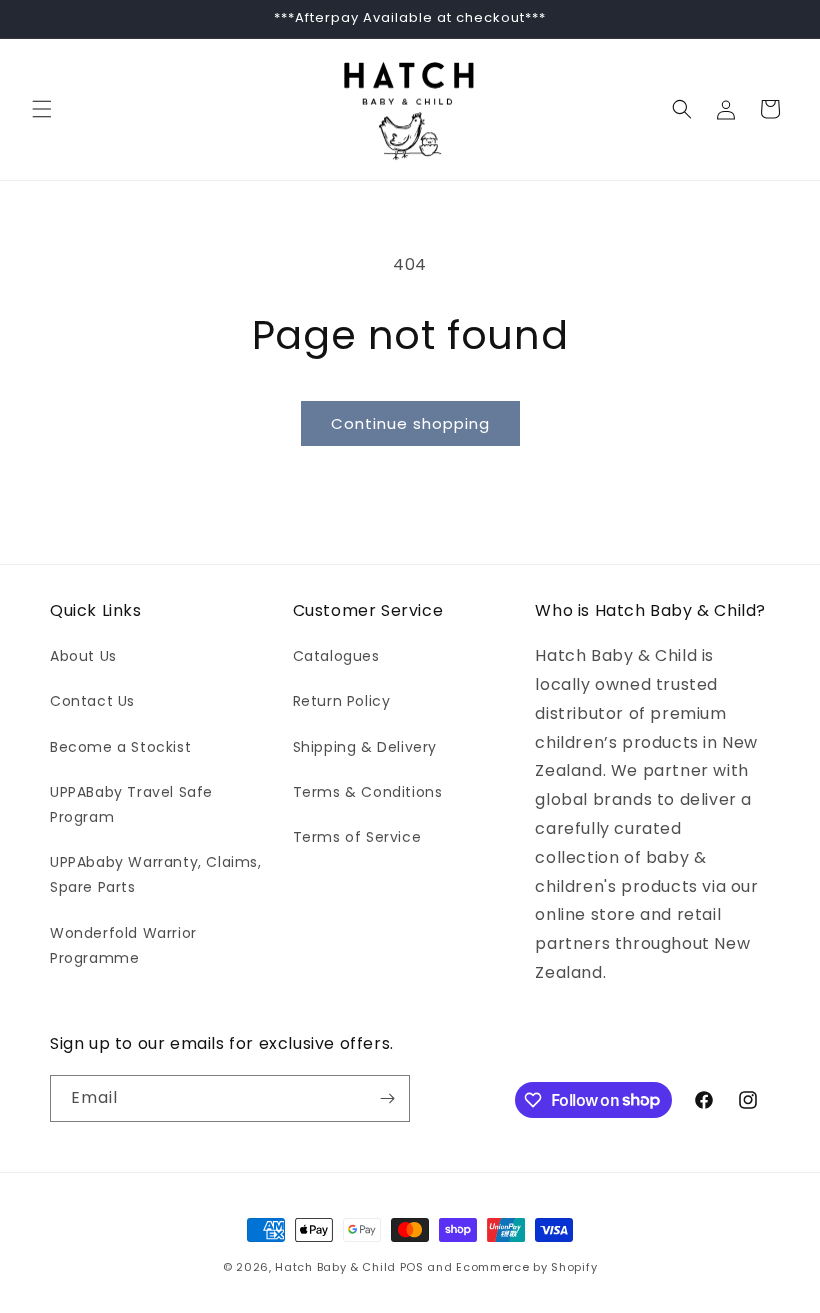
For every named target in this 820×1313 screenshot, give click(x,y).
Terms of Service (357, 837)
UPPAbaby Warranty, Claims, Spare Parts (156, 874)
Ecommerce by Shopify (526, 1267)
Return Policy (342, 701)
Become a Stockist (120, 747)
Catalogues (336, 656)
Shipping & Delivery (365, 747)
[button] (42, 109)
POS (412, 1267)
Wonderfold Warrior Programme (123, 945)
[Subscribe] (387, 1098)
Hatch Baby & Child (335, 1267)
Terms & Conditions (368, 792)
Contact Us (92, 701)
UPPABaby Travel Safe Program (131, 804)
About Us (83, 656)
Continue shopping (410, 423)
